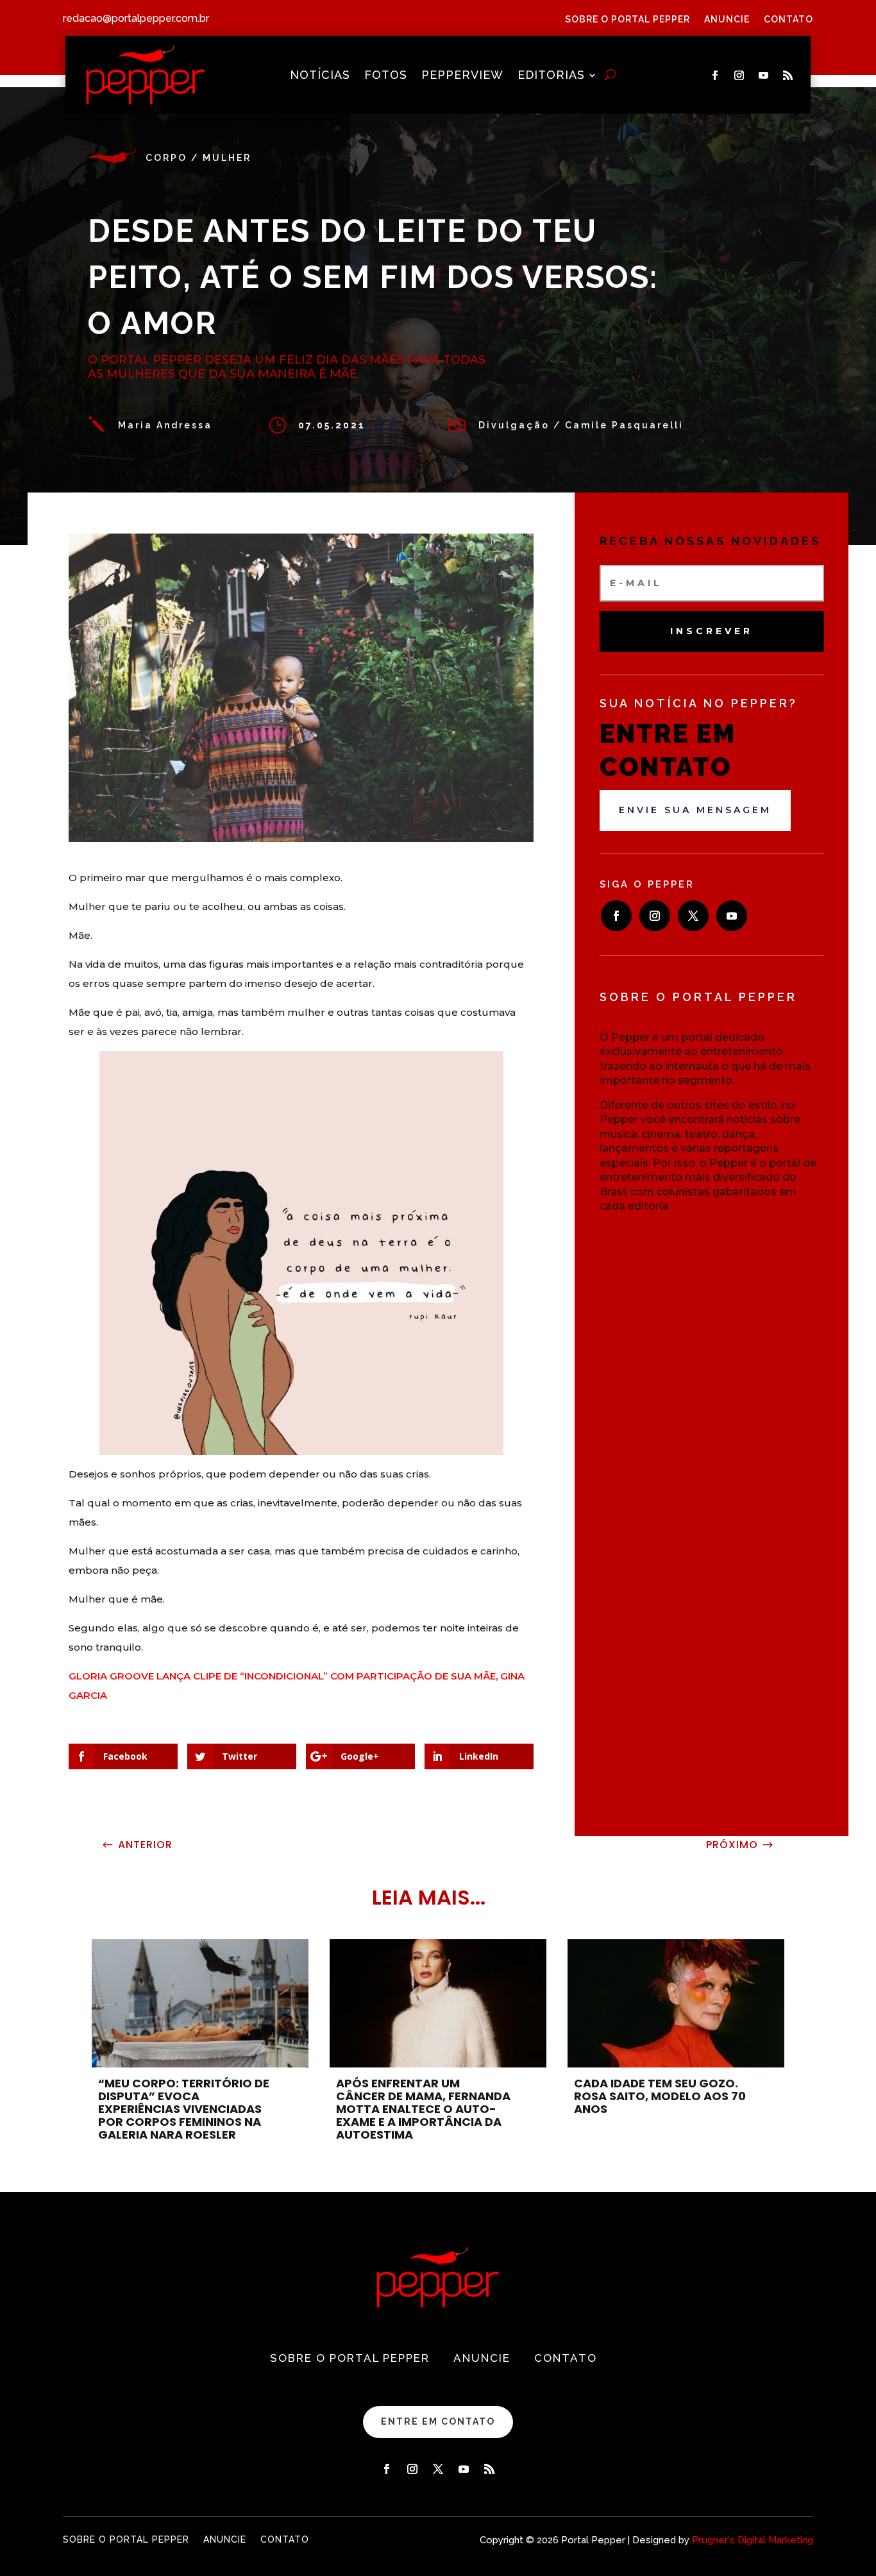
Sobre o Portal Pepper (628, 20)
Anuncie (727, 20)
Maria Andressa (165, 425)
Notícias (320, 76)
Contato (788, 20)
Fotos (386, 76)
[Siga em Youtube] (764, 76)
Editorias (551, 76)
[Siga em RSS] (788, 76)
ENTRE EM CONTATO (438, 2421)
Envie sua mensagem (695, 810)
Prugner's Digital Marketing (753, 2540)
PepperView (462, 76)
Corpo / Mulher (198, 158)
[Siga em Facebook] (715, 76)
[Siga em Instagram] (739, 76)
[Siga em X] (693, 916)
